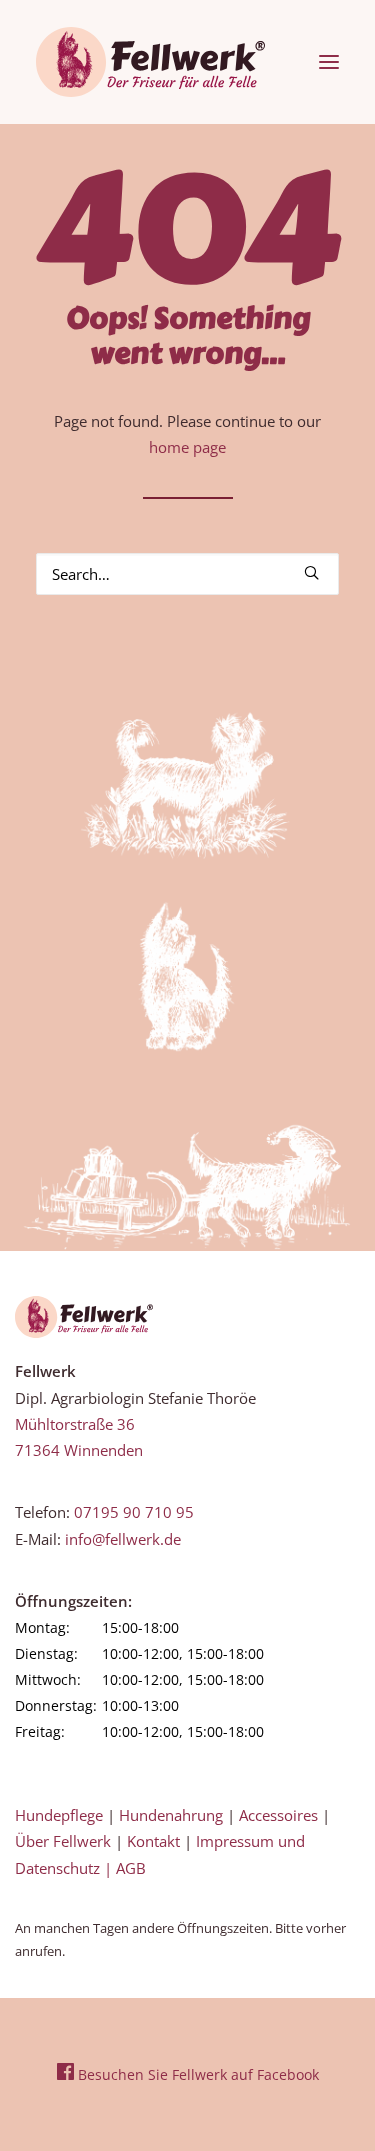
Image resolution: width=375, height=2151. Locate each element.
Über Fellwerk (63, 1841)
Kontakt (153, 1841)
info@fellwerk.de (123, 1539)
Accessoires (278, 1815)
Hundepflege (59, 1815)
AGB (131, 1868)
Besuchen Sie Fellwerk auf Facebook (196, 2074)
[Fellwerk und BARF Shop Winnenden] (150, 62)
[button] (329, 62)
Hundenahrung (171, 1815)
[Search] (187, 574)
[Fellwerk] (84, 1317)
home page (187, 447)
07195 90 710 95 (134, 1512)
